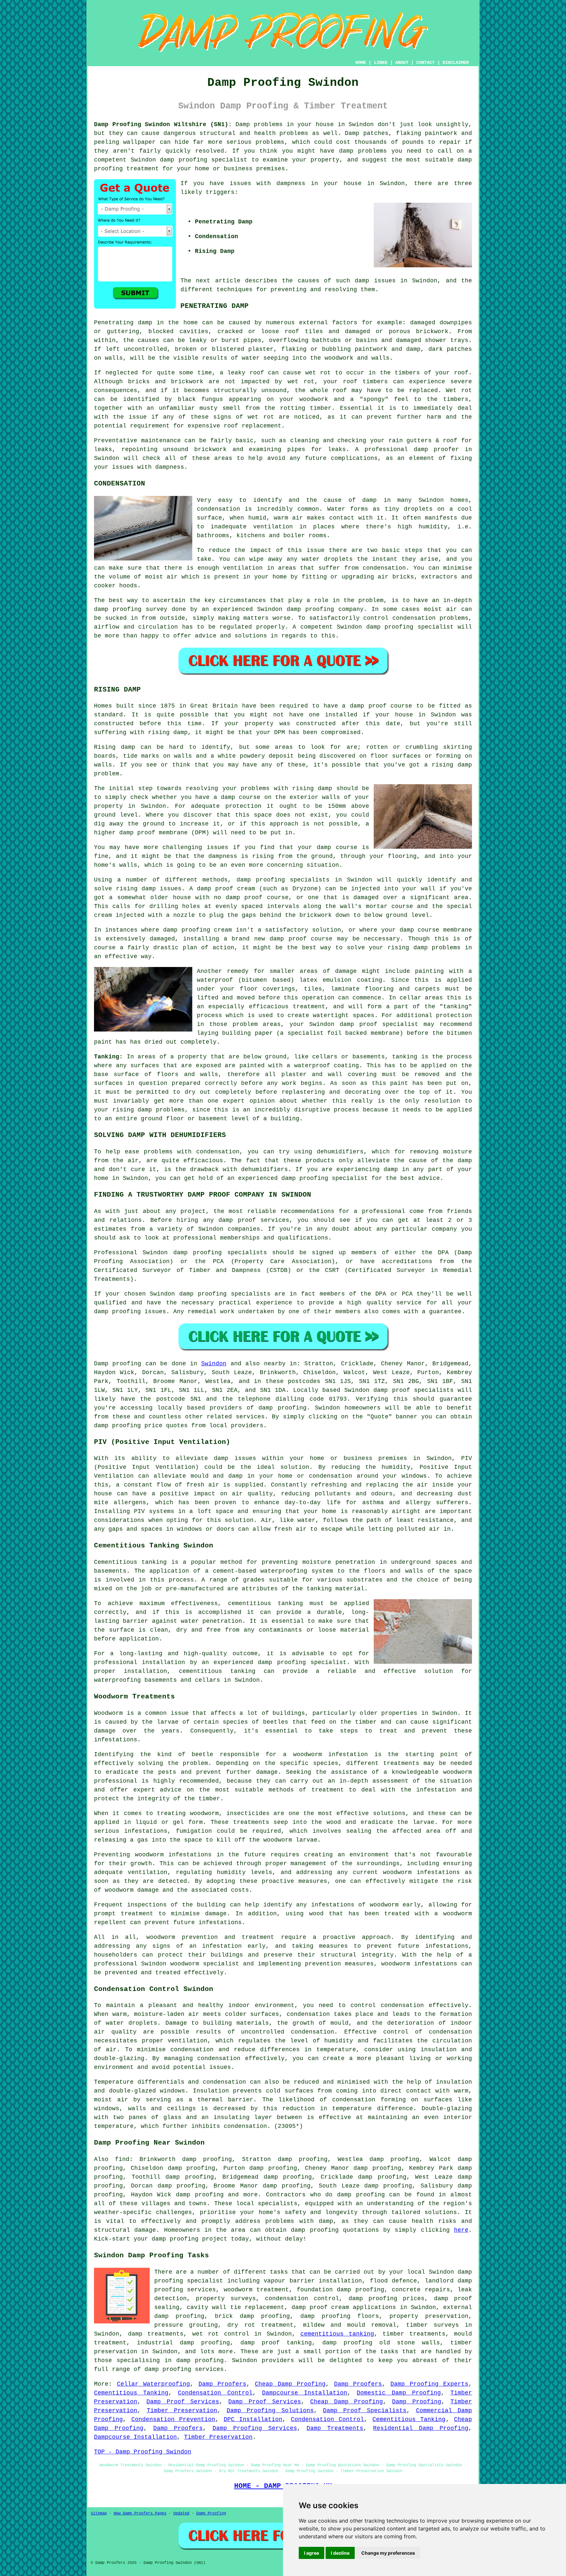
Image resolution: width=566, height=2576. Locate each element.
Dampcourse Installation (305, 2393)
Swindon (214, 1364)
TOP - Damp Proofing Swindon (143, 2452)
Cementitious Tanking (131, 2393)
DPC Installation (253, 2419)
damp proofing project (189, 2239)
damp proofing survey (131, 609)
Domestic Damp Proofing (399, 2393)
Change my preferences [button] (388, 2553)
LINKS (381, 63)
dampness (291, 183)
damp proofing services (184, 2369)
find (122, 2159)
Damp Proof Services (183, 2402)
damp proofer (436, 449)
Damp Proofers (223, 2384)
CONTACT (425, 63)
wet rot (301, 382)
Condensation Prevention (173, 2419)
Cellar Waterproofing (154, 2384)
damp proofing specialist (302, 1662)
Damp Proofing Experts (429, 2384)
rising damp (168, 732)
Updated (181, 2513)
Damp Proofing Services (255, 2428)
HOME (361, 63)
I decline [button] (340, 2553)
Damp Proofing (416, 2402)
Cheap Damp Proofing (290, 2384)
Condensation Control (215, 2393)
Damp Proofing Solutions (270, 2411)
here (461, 2230)
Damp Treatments (335, 2428)
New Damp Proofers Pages (140, 2513)
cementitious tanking (265, 1603)
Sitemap (99, 2513)
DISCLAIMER (456, 63)
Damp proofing (118, 1364)
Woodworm (108, 1713)
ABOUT (402, 63)
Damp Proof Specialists (365, 2411)
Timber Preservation (182, 2411)
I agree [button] (311, 2553)
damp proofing (184, 160)
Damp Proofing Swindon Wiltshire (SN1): (163, 124)
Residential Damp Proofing (421, 2428)
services (250, 1417)
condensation (218, 509)
